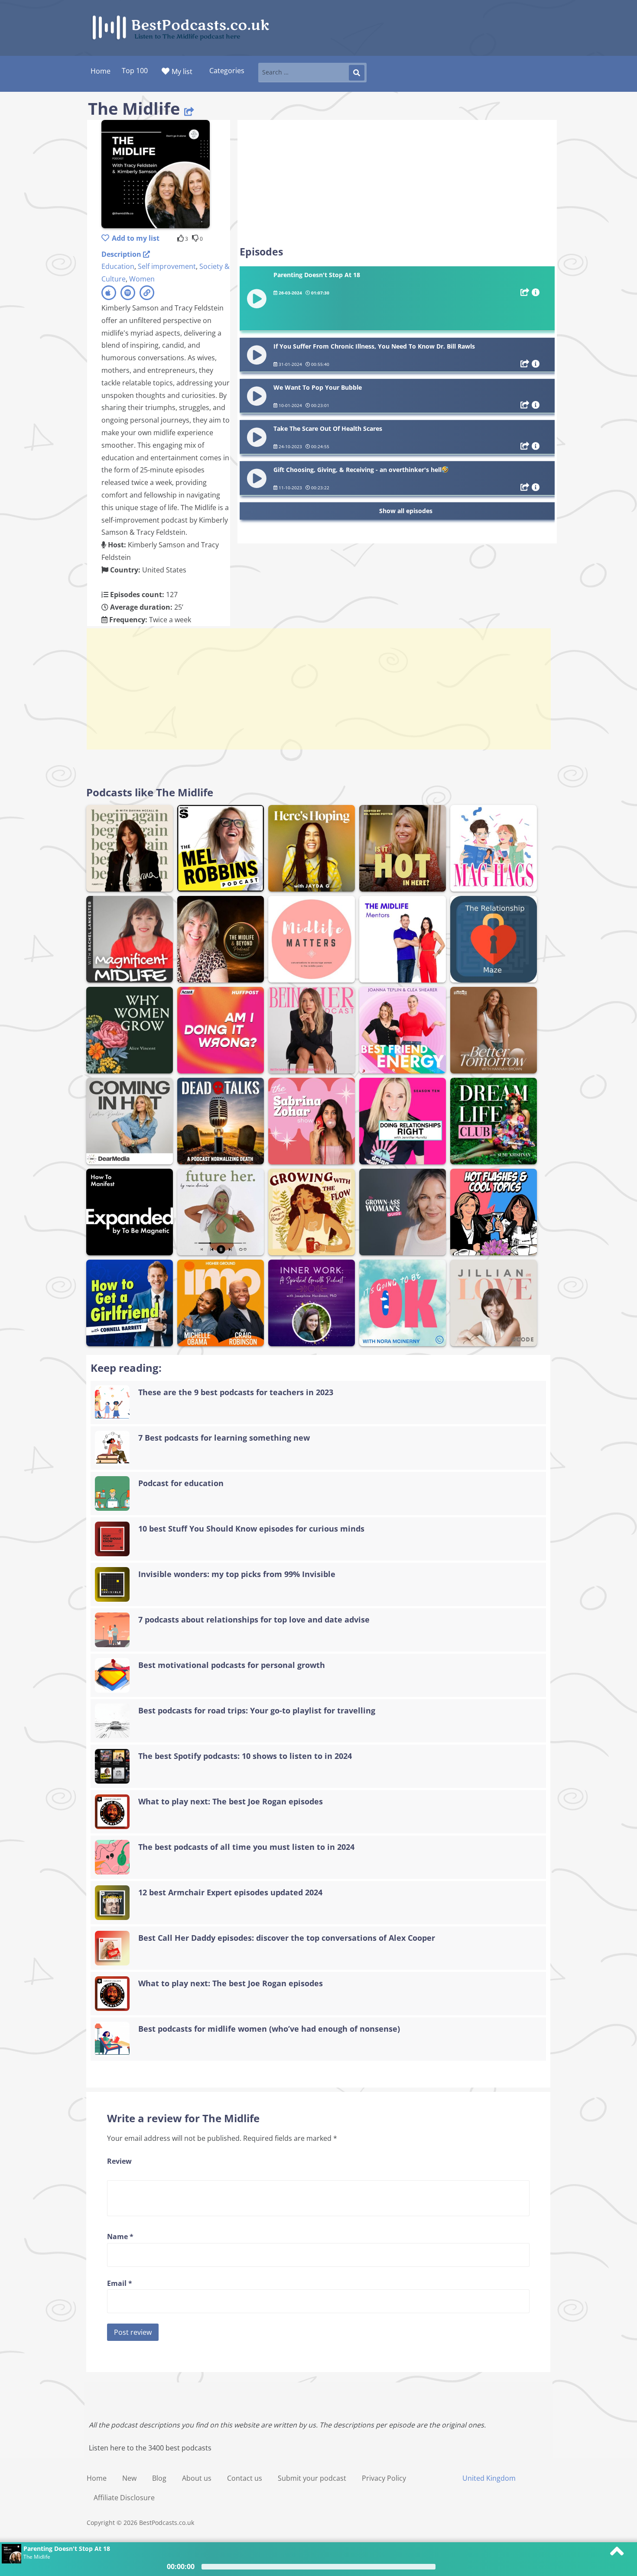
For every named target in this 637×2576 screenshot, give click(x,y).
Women (142, 279)
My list (182, 71)
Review (119, 2161)
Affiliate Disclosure (124, 2498)
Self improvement (167, 266)
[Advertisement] (397, 183)
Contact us (245, 2478)
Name (120, 2237)
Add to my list (136, 238)
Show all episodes (406, 511)
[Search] (357, 73)
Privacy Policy (384, 2478)
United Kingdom (489, 2478)
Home (97, 2478)
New (129, 2478)
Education (118, 266)
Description (122, 254)
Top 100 (135, 71)
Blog (159, 2478)
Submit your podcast (312, 2478)
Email (120, 2283)
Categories (227, 71)
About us (197, 2478)
